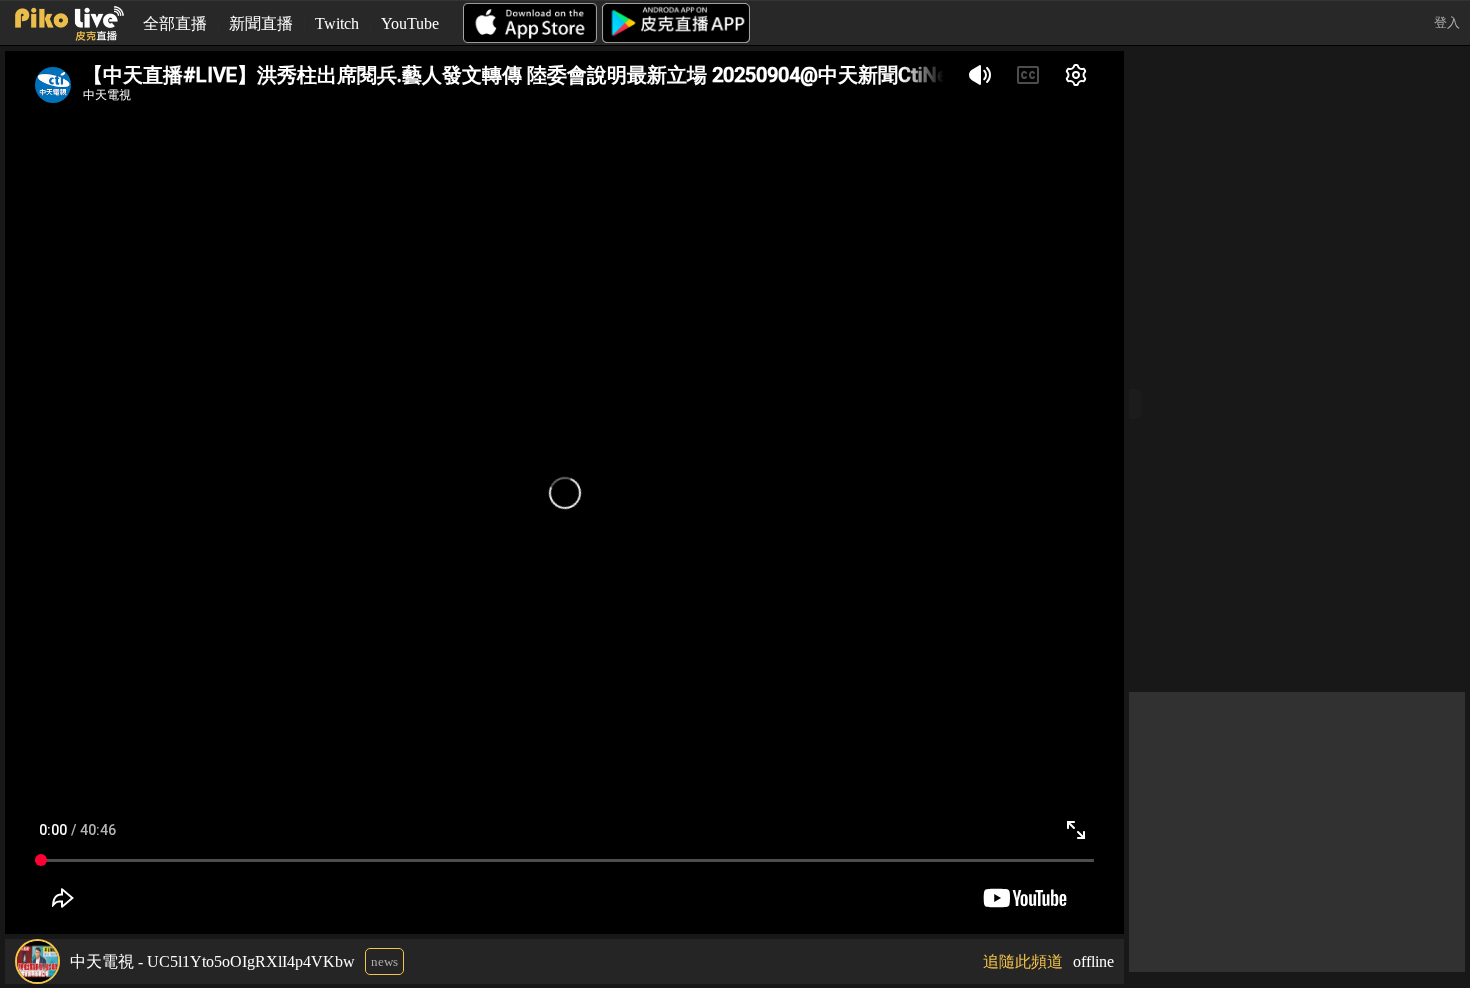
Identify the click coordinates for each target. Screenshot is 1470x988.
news (384, 961)
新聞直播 (261, 23)
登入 (1447, 22)
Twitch (337, 23)
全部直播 (175, 23)
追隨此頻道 (1023, 961)
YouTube (410, 23)
